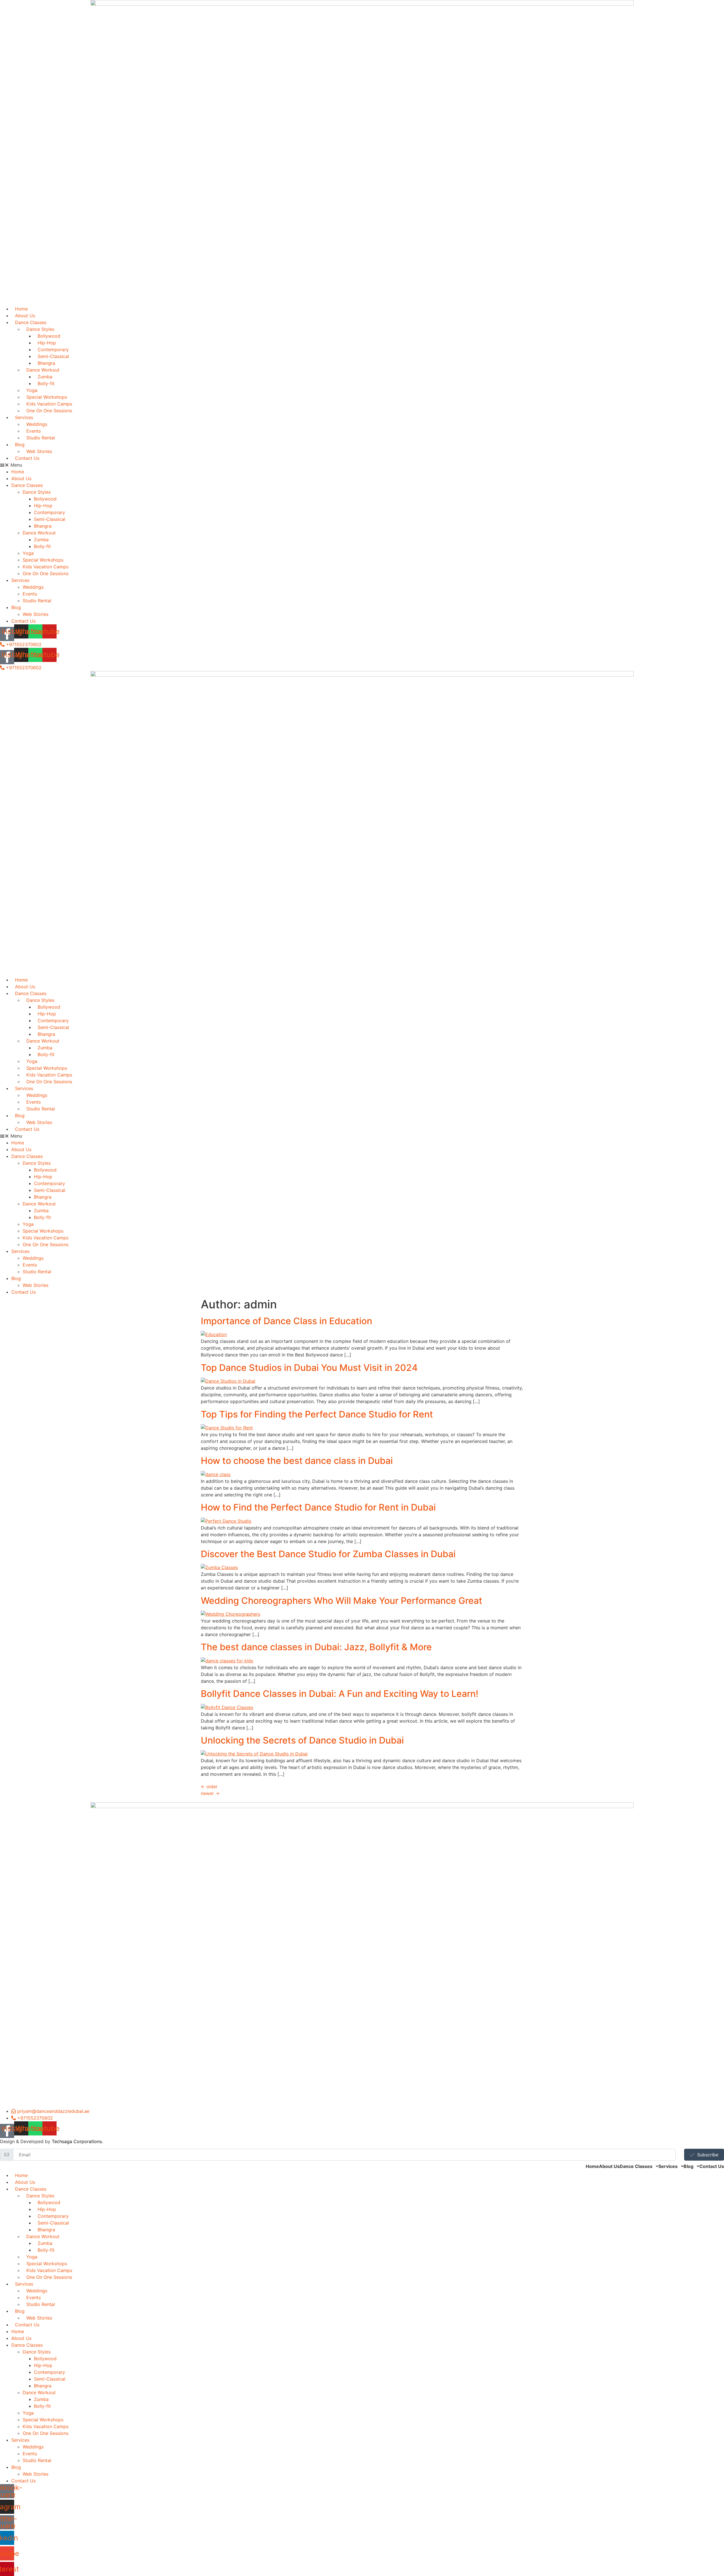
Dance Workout (39, 533)
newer (210, 1793)
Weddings (33, 587)
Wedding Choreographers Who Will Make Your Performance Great (341, 1601)
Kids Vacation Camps (46, 567)
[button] (362, 465)
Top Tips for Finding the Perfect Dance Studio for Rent (317, 1414)
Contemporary (49, 512)
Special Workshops (43, 560)
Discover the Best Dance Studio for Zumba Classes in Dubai (328, 1554)
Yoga (28, 553)
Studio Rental (41, 438)
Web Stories (35, 614)
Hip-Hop (43, 506)
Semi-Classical (50, 519)
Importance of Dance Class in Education (286, 1321)
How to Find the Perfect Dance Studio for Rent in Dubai (318, 1507)
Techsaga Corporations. (77, 2141)
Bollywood (45, 499)
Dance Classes (27, 485)
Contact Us (27, 458)
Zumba (41, 540)
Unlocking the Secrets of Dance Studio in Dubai (302, 1740)
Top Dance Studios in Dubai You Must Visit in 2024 (309, 1368)
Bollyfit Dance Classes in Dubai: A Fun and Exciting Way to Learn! (340, 1694)
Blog (20, 445)
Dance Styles (37, 492)
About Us (21, 478)
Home (18, 472)
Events (30, 594)
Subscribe (708, 2155)
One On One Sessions (49, 411)
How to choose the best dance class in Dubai (297, 1461)
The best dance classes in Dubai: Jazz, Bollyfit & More (316, 1647)
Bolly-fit (46, 383)
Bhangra (43, 526)
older (209, 1787)
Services (20, 580)
